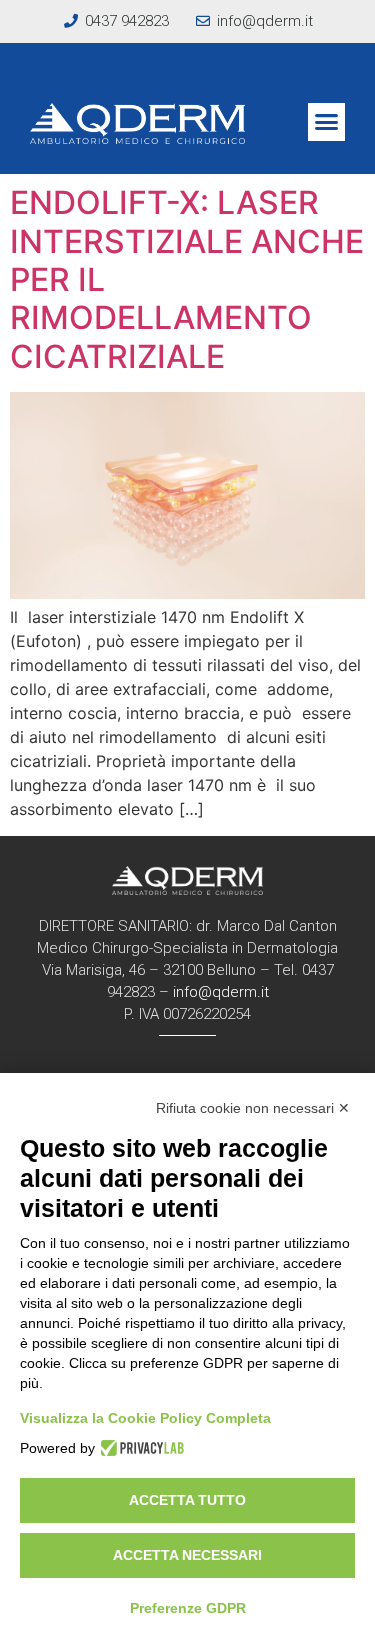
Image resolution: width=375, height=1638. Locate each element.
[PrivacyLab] (139, 1448)
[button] (327, 122)
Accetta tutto (187, 1500)
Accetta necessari (187, 1555)
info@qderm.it (221, 992)
